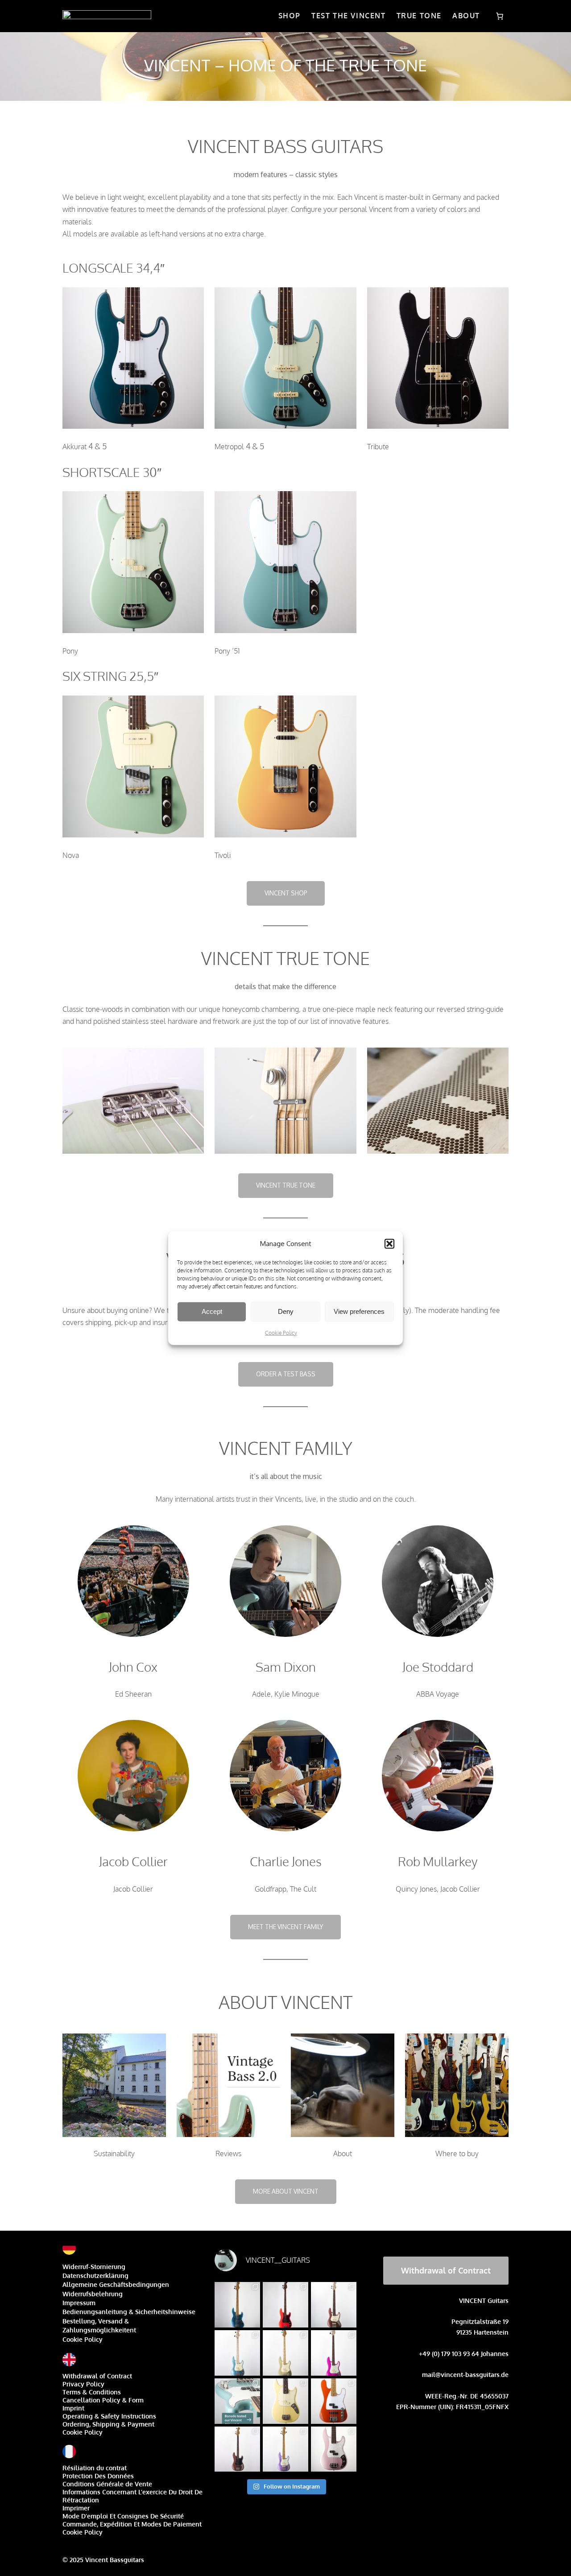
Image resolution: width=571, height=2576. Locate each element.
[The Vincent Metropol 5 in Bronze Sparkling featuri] (334, 2305)
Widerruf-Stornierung (94, 2267)
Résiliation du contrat (95, 2468)
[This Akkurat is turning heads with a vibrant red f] (285, 2305)
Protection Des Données (98, 2476)
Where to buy (457, 2154)
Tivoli (223, 855)
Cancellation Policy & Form (103, 2400)
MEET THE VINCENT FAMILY (285, 1927)
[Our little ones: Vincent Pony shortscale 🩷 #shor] (285, 2401)
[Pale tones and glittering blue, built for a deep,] (237, 2353)
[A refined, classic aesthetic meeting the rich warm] (285, 2353)
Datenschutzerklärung (95, 2276)
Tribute (378, 447)
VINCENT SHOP (286, 893)
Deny (286, 1311)
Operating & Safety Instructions (109, 2416)
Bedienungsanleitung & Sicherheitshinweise (129, 2312)
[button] (389, 1243)
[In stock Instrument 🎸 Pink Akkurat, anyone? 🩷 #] (334, 2449)
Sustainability (114, 2154)
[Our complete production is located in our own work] (334, 2401)
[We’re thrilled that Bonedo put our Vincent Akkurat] (237, 2401)
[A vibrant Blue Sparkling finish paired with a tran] (237, 2305)
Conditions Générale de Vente (107, 2484)
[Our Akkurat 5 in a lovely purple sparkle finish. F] (285, 2449)
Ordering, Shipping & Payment (108, 2424)
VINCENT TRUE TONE (286, 1185)
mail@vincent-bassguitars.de (465, 2375)
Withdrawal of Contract (97, 2376)
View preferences (359, 1311)
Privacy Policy (83, 2384)
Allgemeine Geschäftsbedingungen (116, 2284)
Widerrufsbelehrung (93, 2294)
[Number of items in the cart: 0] (500, 16)
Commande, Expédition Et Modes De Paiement (132, 2524)
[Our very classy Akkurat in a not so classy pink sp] (334, 2353)
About (343, 2154)
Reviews (228, 2154)
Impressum (79, 2303)
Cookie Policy (281, 1332)
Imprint (73, 2408)
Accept (212, 1311)
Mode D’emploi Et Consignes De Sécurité (123, 2516)
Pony (70, 651)
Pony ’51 (227, 651)
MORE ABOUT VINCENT (286, 2191)
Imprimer (76, 2508)
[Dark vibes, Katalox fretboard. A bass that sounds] (237, 2449)
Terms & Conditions (92, 2392)
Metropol (229, 447)
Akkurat (74, 447)
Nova (71, 855)
